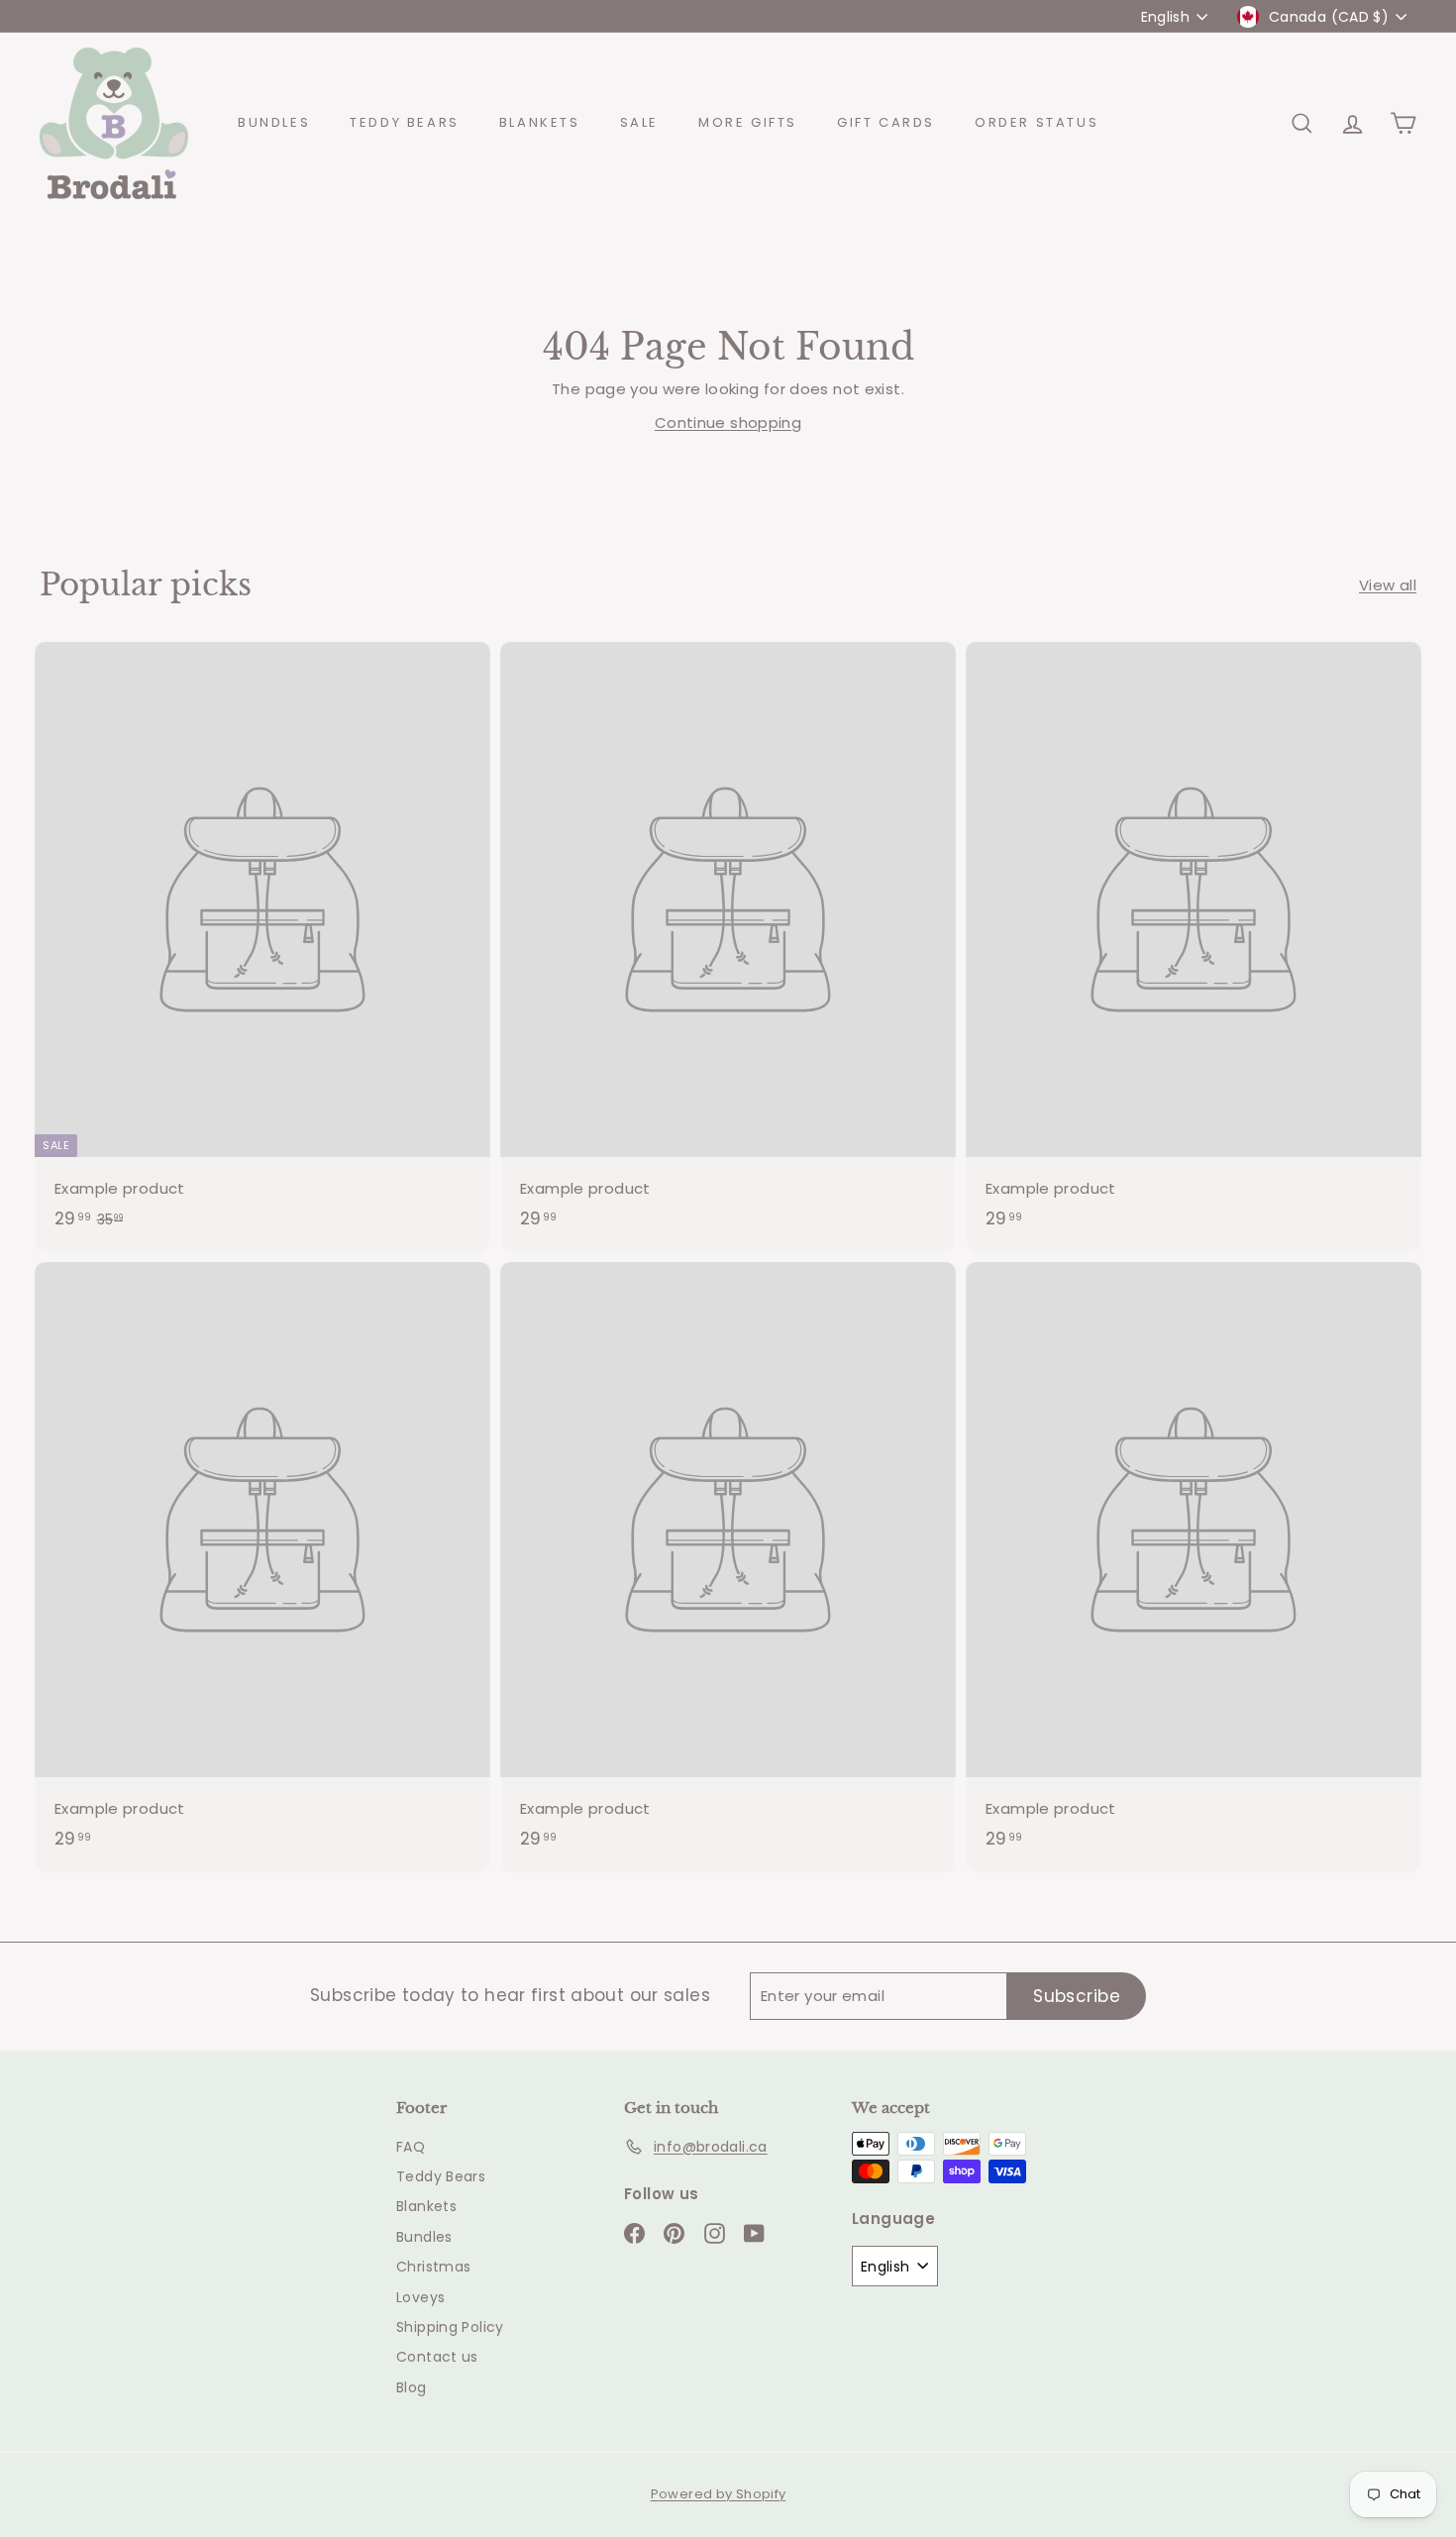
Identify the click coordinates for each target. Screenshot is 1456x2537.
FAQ (411, 2147)
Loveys (420, 2297)
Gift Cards (886, 122)
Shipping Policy (450, 2327)
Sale (639, 122)
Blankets (540, 122)
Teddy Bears (405, 122)
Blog (412, 2387)
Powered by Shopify (719, 2494)
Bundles (274, 122)
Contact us (437, 2357)
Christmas (433, 2267)
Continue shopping (728, 423)
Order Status (1037, 122)
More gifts (748, 122)
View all (1388, 585)
